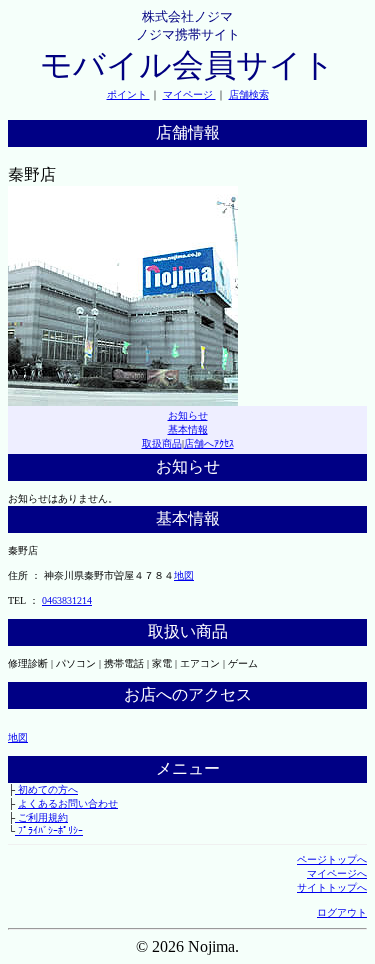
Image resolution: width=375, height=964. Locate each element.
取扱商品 (162, 443)
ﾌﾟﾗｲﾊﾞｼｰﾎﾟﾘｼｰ (49, 830)
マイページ (189, 94)
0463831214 (67, 600)
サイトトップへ (332, 887)
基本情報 (188, 429)
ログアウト (342, 912)
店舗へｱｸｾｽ (209, 443)
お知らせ (188, 415)
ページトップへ (332, 859)
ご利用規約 (41, 817)
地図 (184, 575)
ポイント (128, 94)
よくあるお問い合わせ (68, 803)
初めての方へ (46, 789)
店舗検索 (249, 94)
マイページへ (337, 873)
